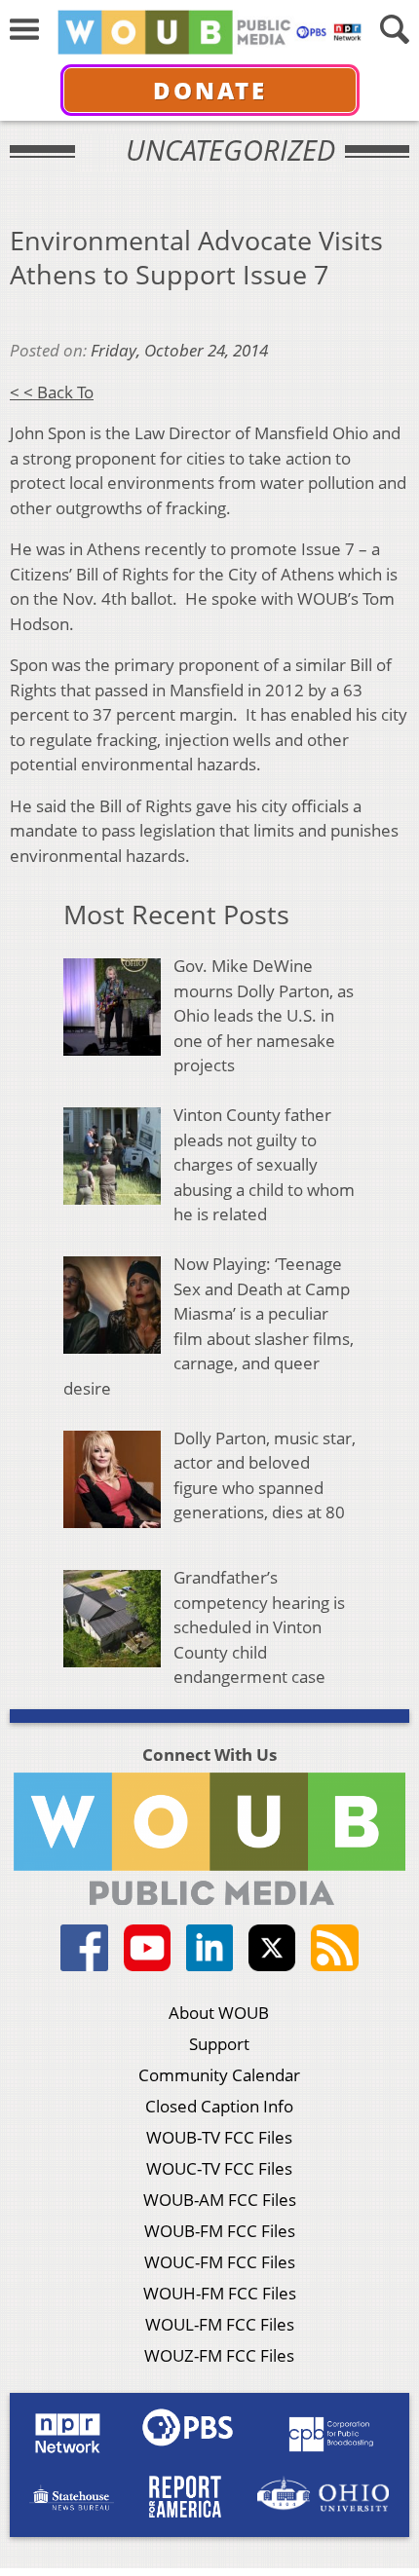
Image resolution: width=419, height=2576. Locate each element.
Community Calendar (219, 2075)
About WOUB (219, 2013)
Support (219, 2044)
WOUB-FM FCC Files (220, 2231)
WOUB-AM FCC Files (220, 2200)
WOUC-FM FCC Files (220, 2262)
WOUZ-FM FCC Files (219, 2355)
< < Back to (52, 392)
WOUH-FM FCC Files (220, 2293)
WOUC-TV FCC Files (219, 2168)
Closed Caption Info (219, 2106)
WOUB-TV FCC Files (219, 2137)
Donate (210, 90)
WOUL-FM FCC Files (220, 2324)
